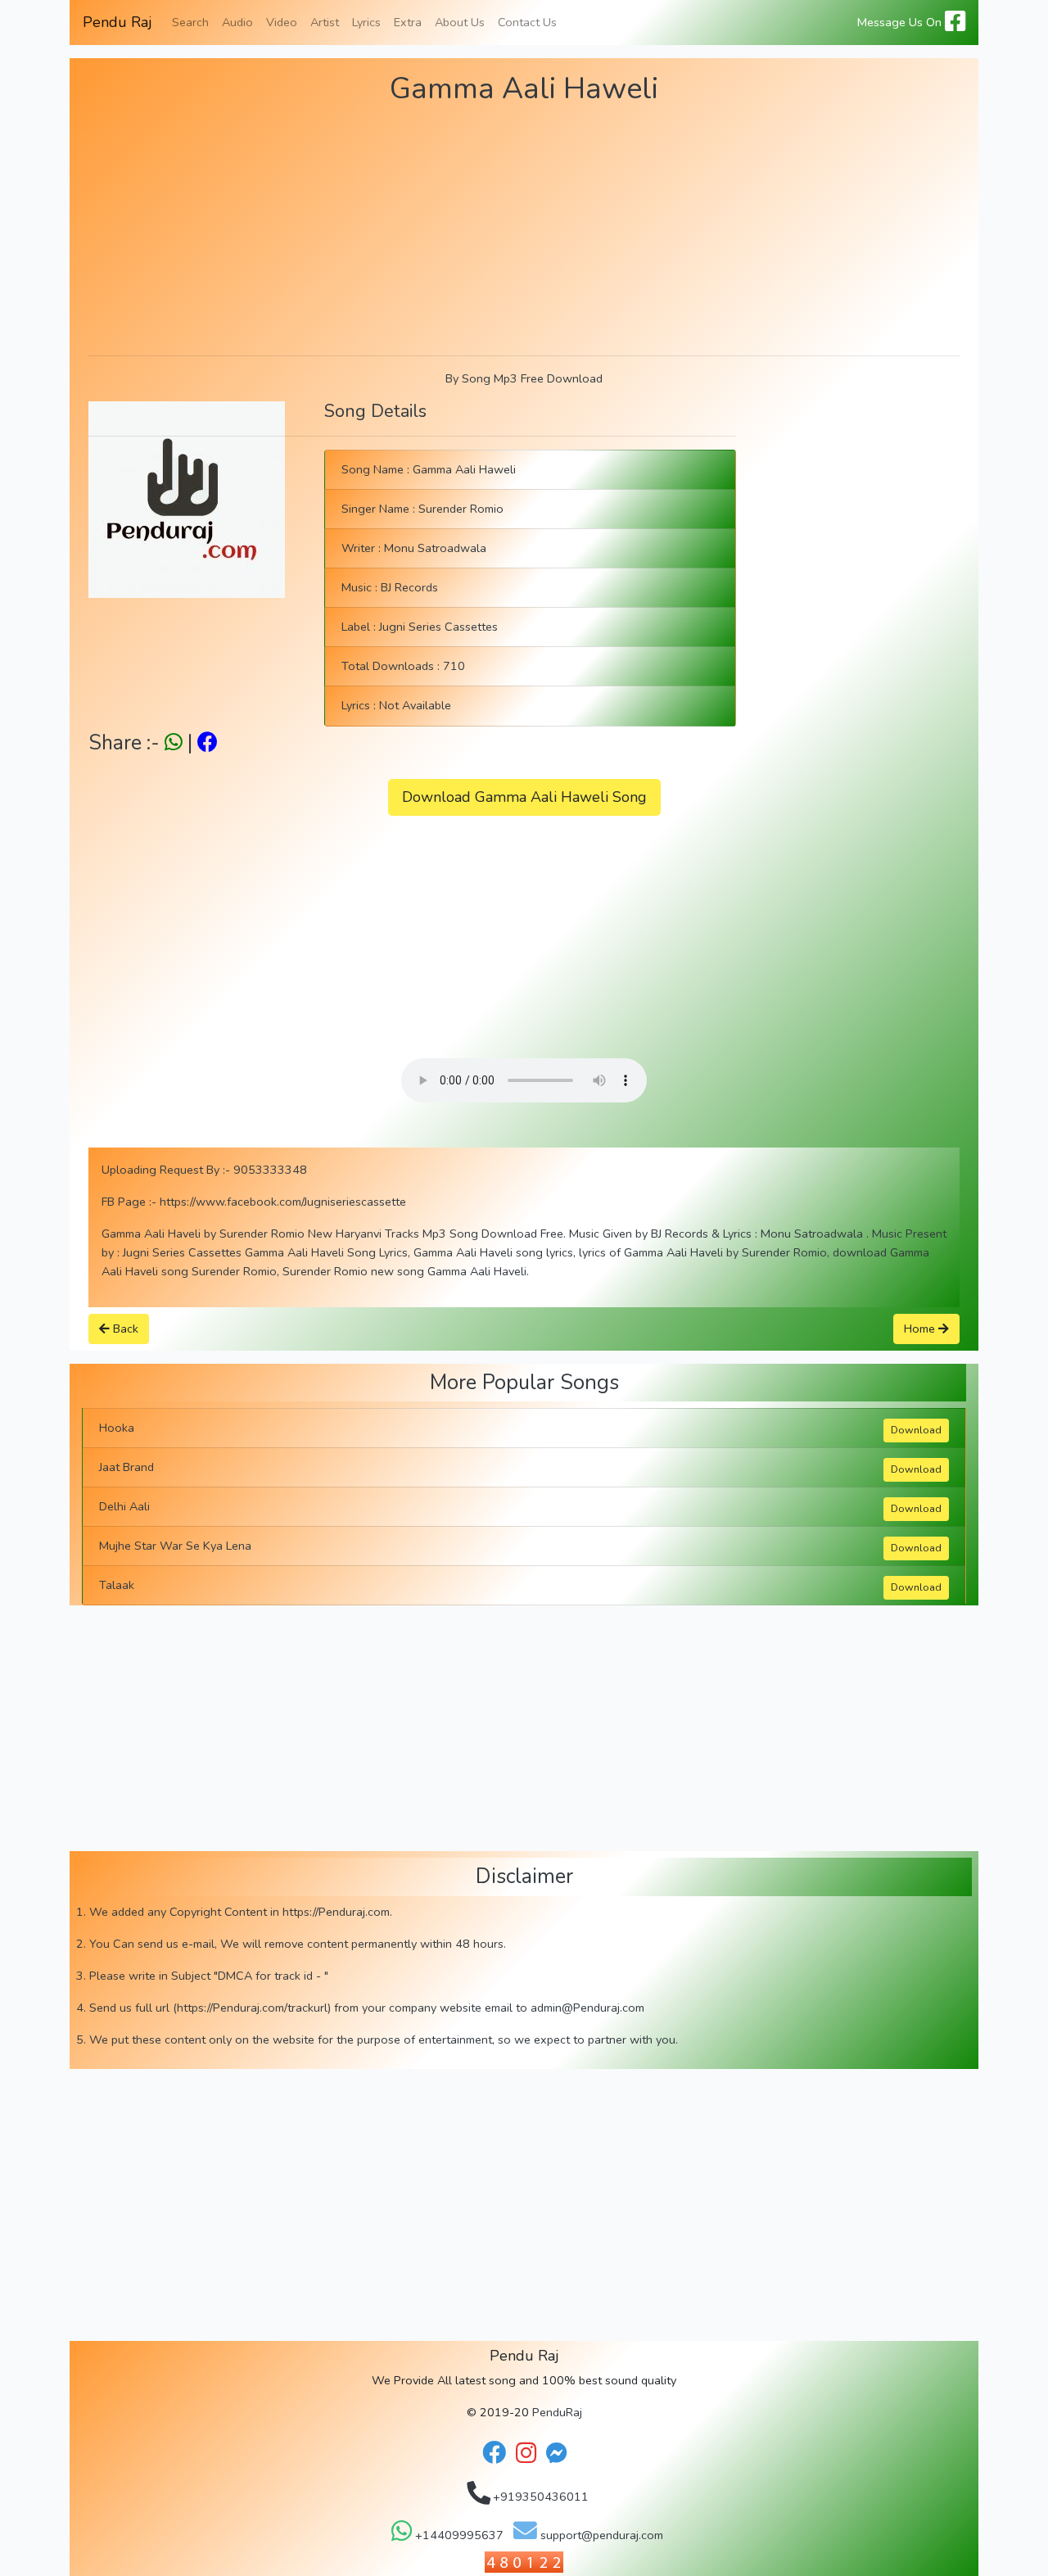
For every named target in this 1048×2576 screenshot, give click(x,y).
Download (916, 1430)
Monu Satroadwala (435, 548)
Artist (325, 22)
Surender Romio (461, 509)
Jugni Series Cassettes (438, 627)
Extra (408, 22)
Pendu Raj (117, 22)
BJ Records (409, 587)
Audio (237, 22)
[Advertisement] (524, 228)
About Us (460, 22)
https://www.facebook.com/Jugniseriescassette (283, 1202)
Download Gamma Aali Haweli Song (524, 797)
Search (190, 22)
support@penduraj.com (600, 2535)
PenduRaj (557, 2412)
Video (282, 22)
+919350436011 (539, 2497)
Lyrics (366, 22)
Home (921, 1329)
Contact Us (527, 22)
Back (124, 1329)
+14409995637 (458, 2535)
